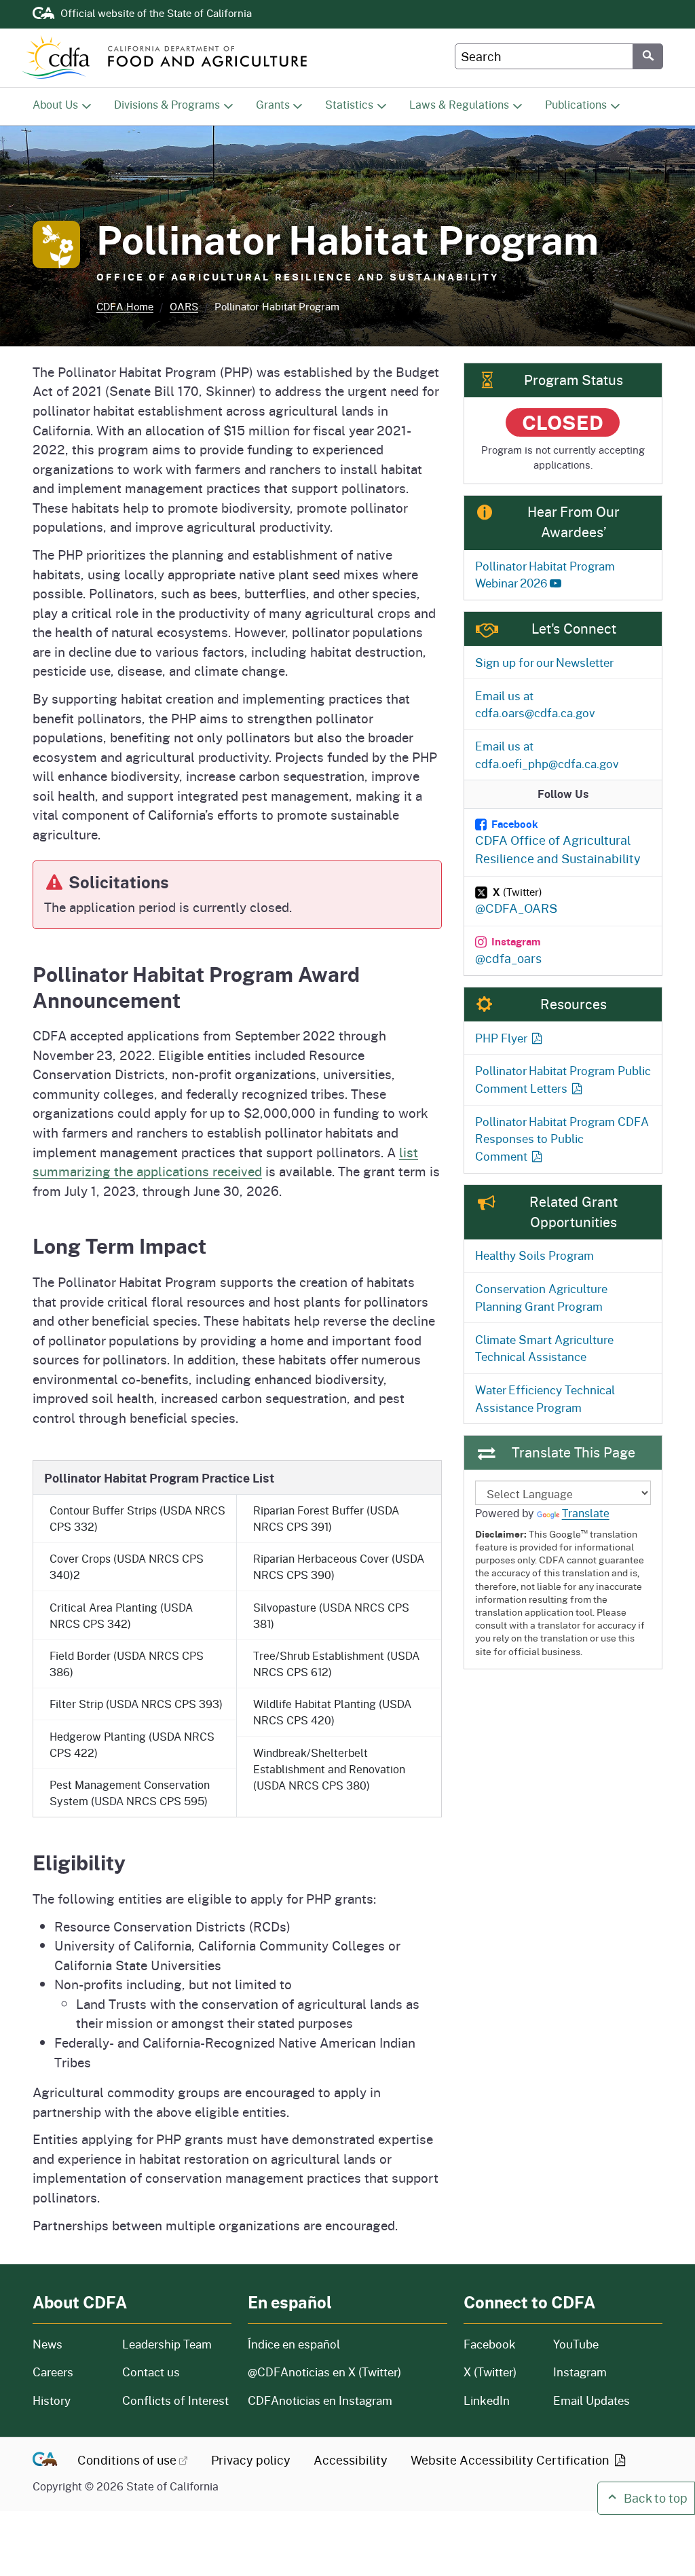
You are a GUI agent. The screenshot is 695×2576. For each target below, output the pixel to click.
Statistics (349, 104)
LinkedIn (487, 2400)
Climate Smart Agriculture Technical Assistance (544, 1348)
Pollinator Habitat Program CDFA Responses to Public (562, 1139)
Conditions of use (127, 2460)
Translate (586, 1513)
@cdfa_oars (508, 950)
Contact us (151, 2372)
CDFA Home (125, 307)
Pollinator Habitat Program (545, 575)
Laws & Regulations (459, 104)
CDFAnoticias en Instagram (320, 2400)
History (69, 2400)
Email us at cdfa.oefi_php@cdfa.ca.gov (547, 755)
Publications (576, 104)
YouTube (576, 2344)
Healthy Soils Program (534, 1255)
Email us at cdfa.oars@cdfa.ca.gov (535, 704)
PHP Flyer (501, 1038)
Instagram (580, 2372)
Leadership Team (167, 2344)
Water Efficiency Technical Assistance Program (545, 1398)
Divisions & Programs (167, 104)
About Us (55, 104)
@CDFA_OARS (516, 901)
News (69, 2344)
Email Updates (591, 2400)
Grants (273, 104)
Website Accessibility (511, 2460)
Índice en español (294, 2344)
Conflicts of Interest (175, 2400)
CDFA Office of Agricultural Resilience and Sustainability (558, 842)
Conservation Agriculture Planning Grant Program (541, 1297)
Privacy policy (251, 2460)
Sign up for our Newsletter (544, 662)
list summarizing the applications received (225, 1162)
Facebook (490, 2344)
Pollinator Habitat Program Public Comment (563, 1079)
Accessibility (351, 2460)
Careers (69, 2372)
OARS (184, 307)
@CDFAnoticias (324, 2372)
